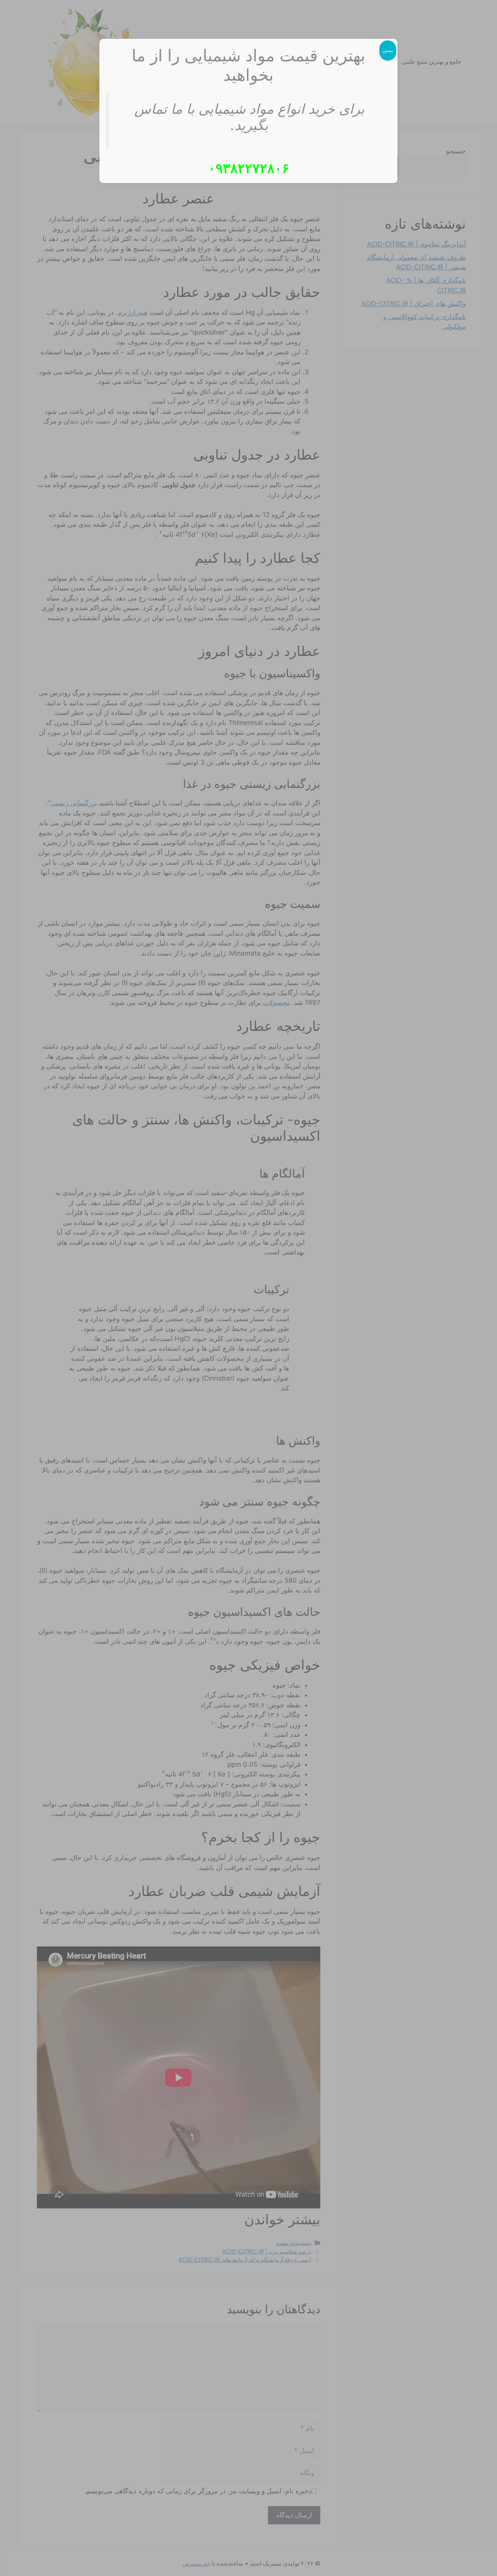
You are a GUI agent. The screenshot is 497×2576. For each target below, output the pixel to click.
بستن (388, 50)
